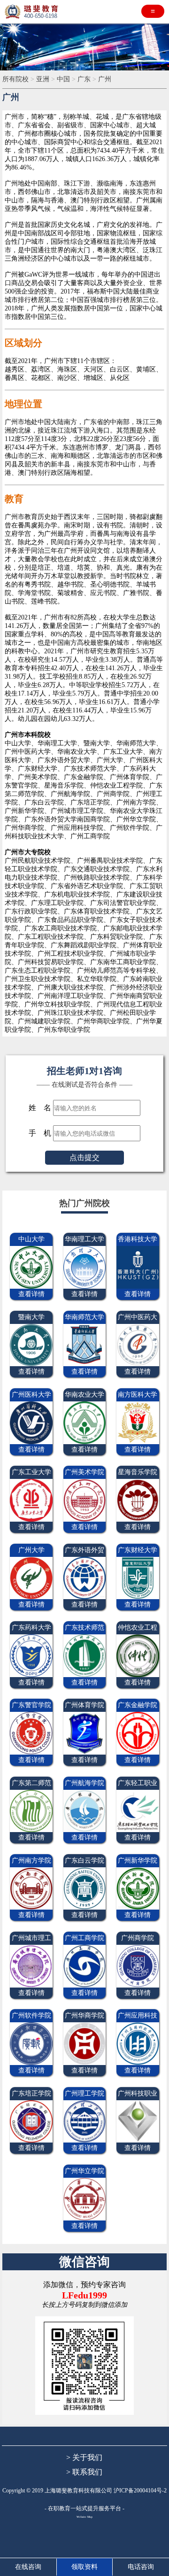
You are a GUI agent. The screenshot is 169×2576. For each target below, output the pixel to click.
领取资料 (84, 2567)
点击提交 (84, 1157)
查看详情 (31, 1294)
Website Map (84, 2517)
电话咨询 (141, 2567)
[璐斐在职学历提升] (33, 12)
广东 (84, 79)
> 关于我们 (84, 2457)
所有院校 (15, 79)
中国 (63, 79)
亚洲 (43, 79)
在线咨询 (28, 2567)
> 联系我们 (84, 2472)
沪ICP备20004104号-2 (140, 2491)
